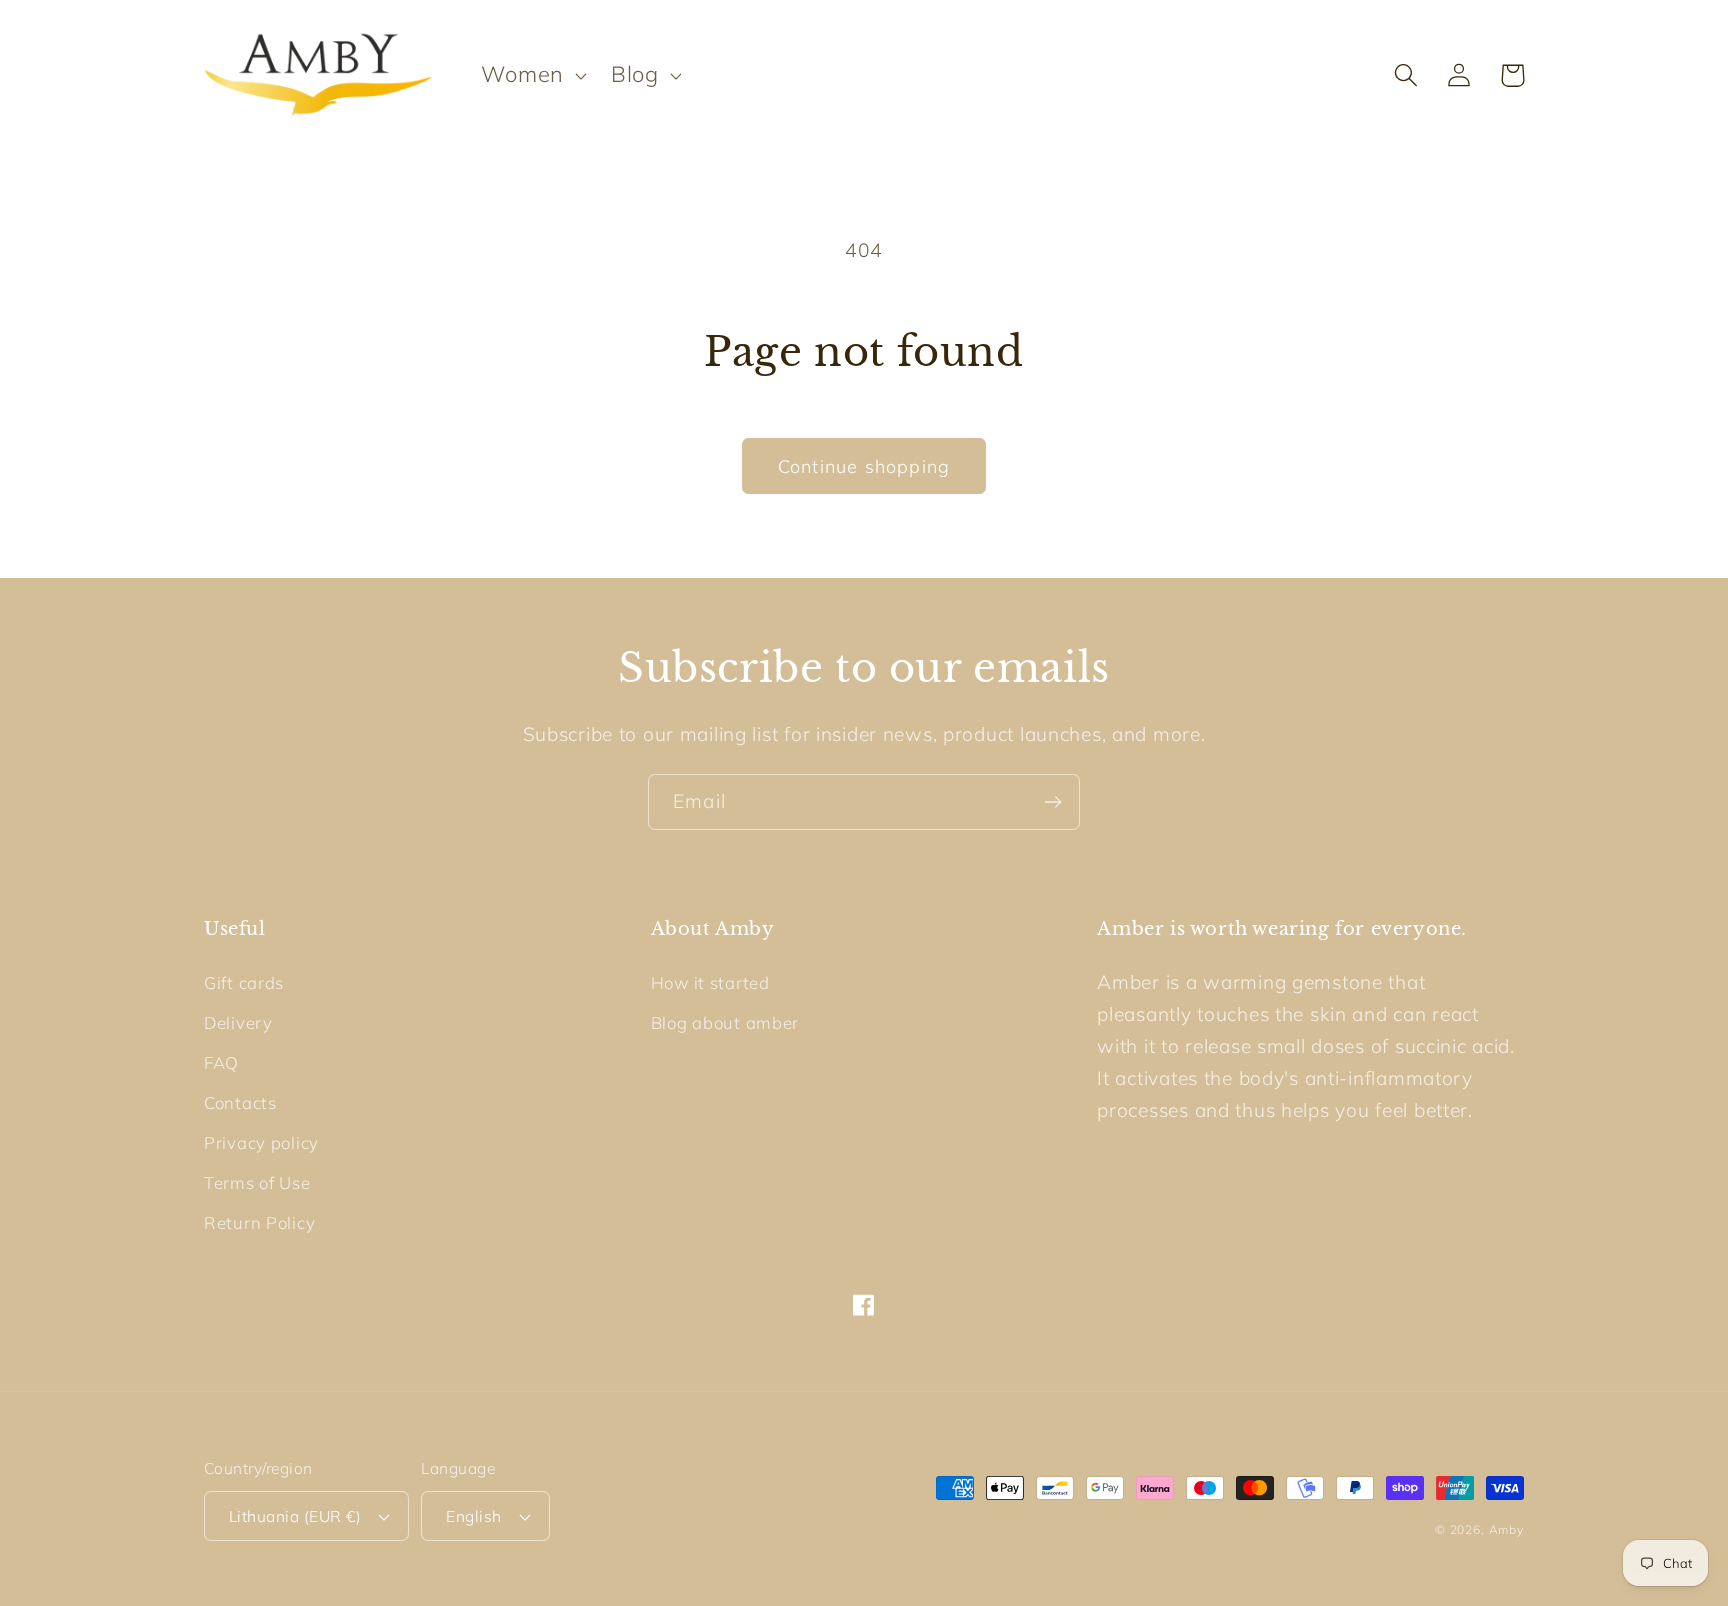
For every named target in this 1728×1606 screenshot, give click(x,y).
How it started (710, 982)
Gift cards (244, 982)
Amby (1506, 1529)
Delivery (238, 1022)
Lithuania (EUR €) (295, 1516)
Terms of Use (257, 1182)
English (473, 1516)
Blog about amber (725, 1022)
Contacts (240, 1102)
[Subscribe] (1052, 802)
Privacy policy (261, 1142)
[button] (531, 75)
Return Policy (259, 1222)
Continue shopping (864, 466)
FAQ (221, 1062)
